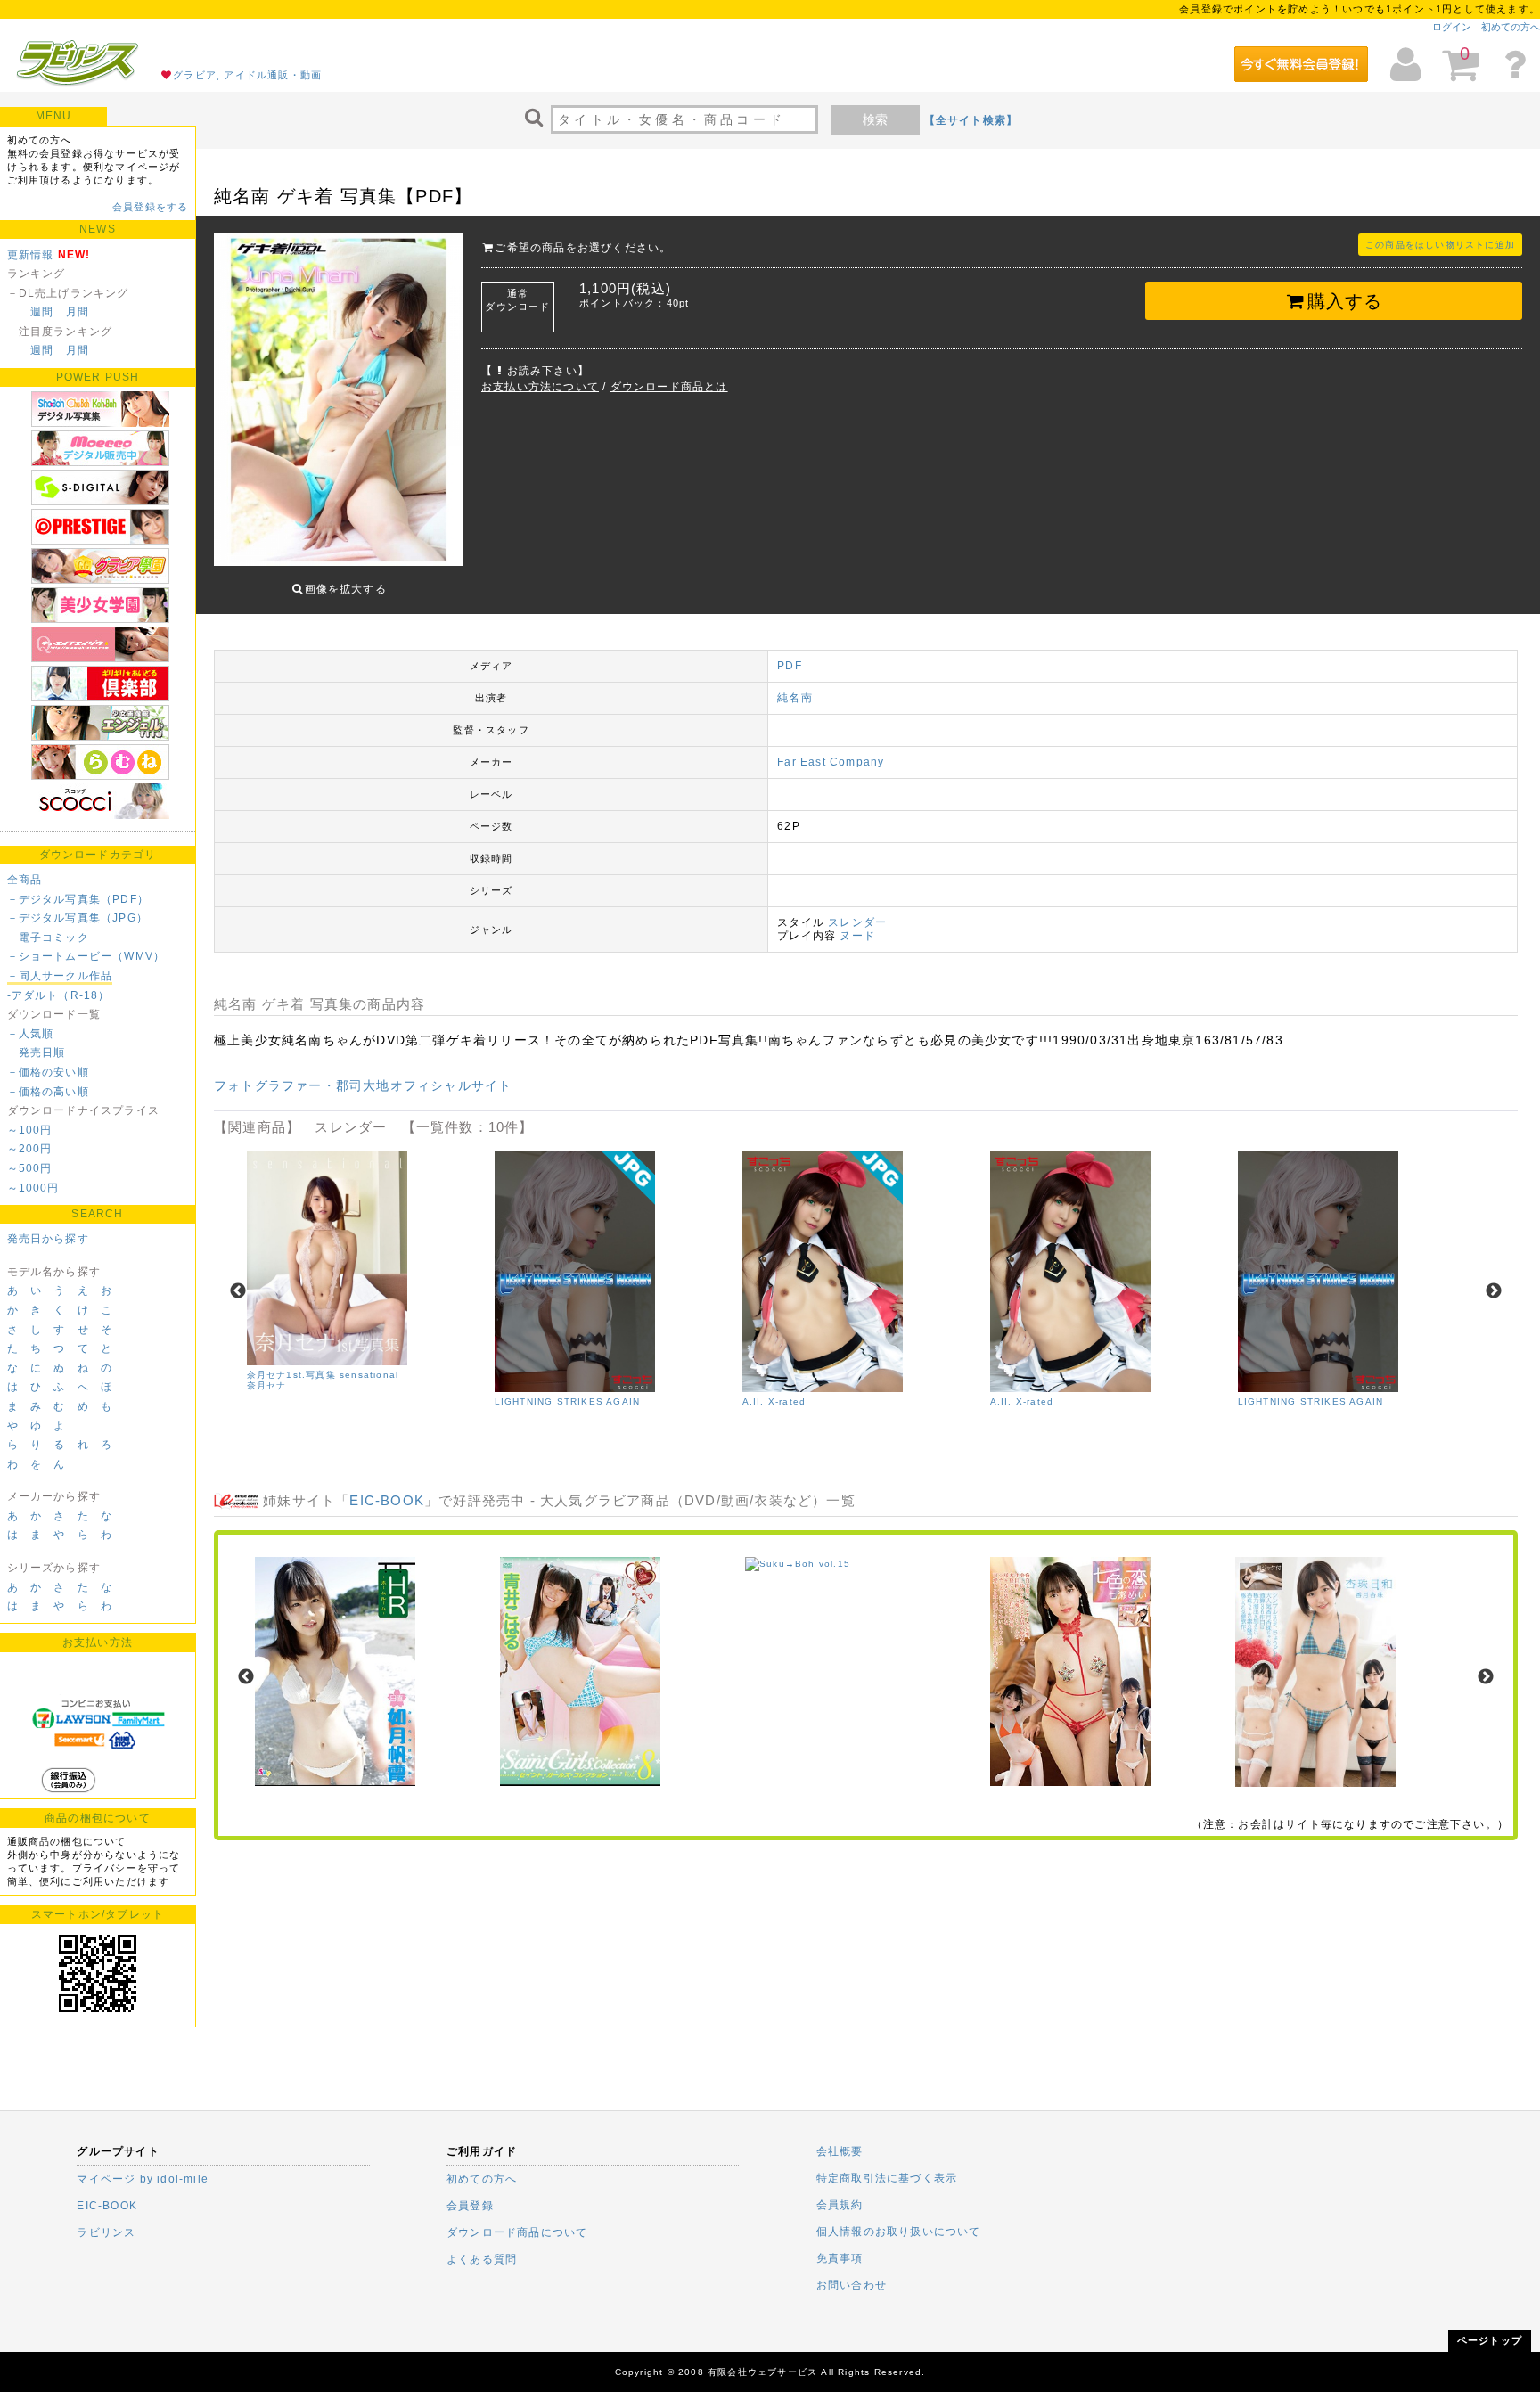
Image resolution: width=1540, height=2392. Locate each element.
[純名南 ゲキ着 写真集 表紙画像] (339, 401)
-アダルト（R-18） (59, 995)
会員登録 (470, 2206)
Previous (238, 1291)
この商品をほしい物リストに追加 (1440, 245)
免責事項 (840, 2258)
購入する (1345, 301)
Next (1494, 1291)
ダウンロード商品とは (669, 387)
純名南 (795, 698)
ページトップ (1490, 2340)
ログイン (1452, 27)
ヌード (857, 936)
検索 (875, 119)
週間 (42, 312)
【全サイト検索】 (971, 120)
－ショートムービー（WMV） (86, 956)
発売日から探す (48, 1239)
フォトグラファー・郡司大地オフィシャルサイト (363, 1085)
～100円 (30, 1130)
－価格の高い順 (48, 1092)
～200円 (30, 1149)
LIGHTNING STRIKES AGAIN (568, 1401)
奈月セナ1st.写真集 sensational (323, 1375)
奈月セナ (267, 1385)
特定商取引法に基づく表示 (887, 2178)
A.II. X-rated (774, 1401)
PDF (790, 666)
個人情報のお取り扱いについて (899, 2232)
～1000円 (33, 1188)
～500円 (30, 1168)
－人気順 (31, 1034)
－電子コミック (48, 938)
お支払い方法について (540, 387)
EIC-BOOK (387, 1500)
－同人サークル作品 (60, 976)
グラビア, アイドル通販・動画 (247, 75)
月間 (78, 312)
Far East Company (831, 762)
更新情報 (31, 255)
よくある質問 (482, 2259)
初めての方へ (1511, 27)
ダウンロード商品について (517, 2232)
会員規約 (840, 2205)
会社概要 (840, 2151)
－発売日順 (37, 1053)
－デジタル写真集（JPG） (78, 918)
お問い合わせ (852, 2285)
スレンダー (857, 922)
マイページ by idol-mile (143, 2179)
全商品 (25, 880)
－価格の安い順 (48, 1072)
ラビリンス (106, 2232)
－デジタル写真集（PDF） (78, 899)
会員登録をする (150, 207)
